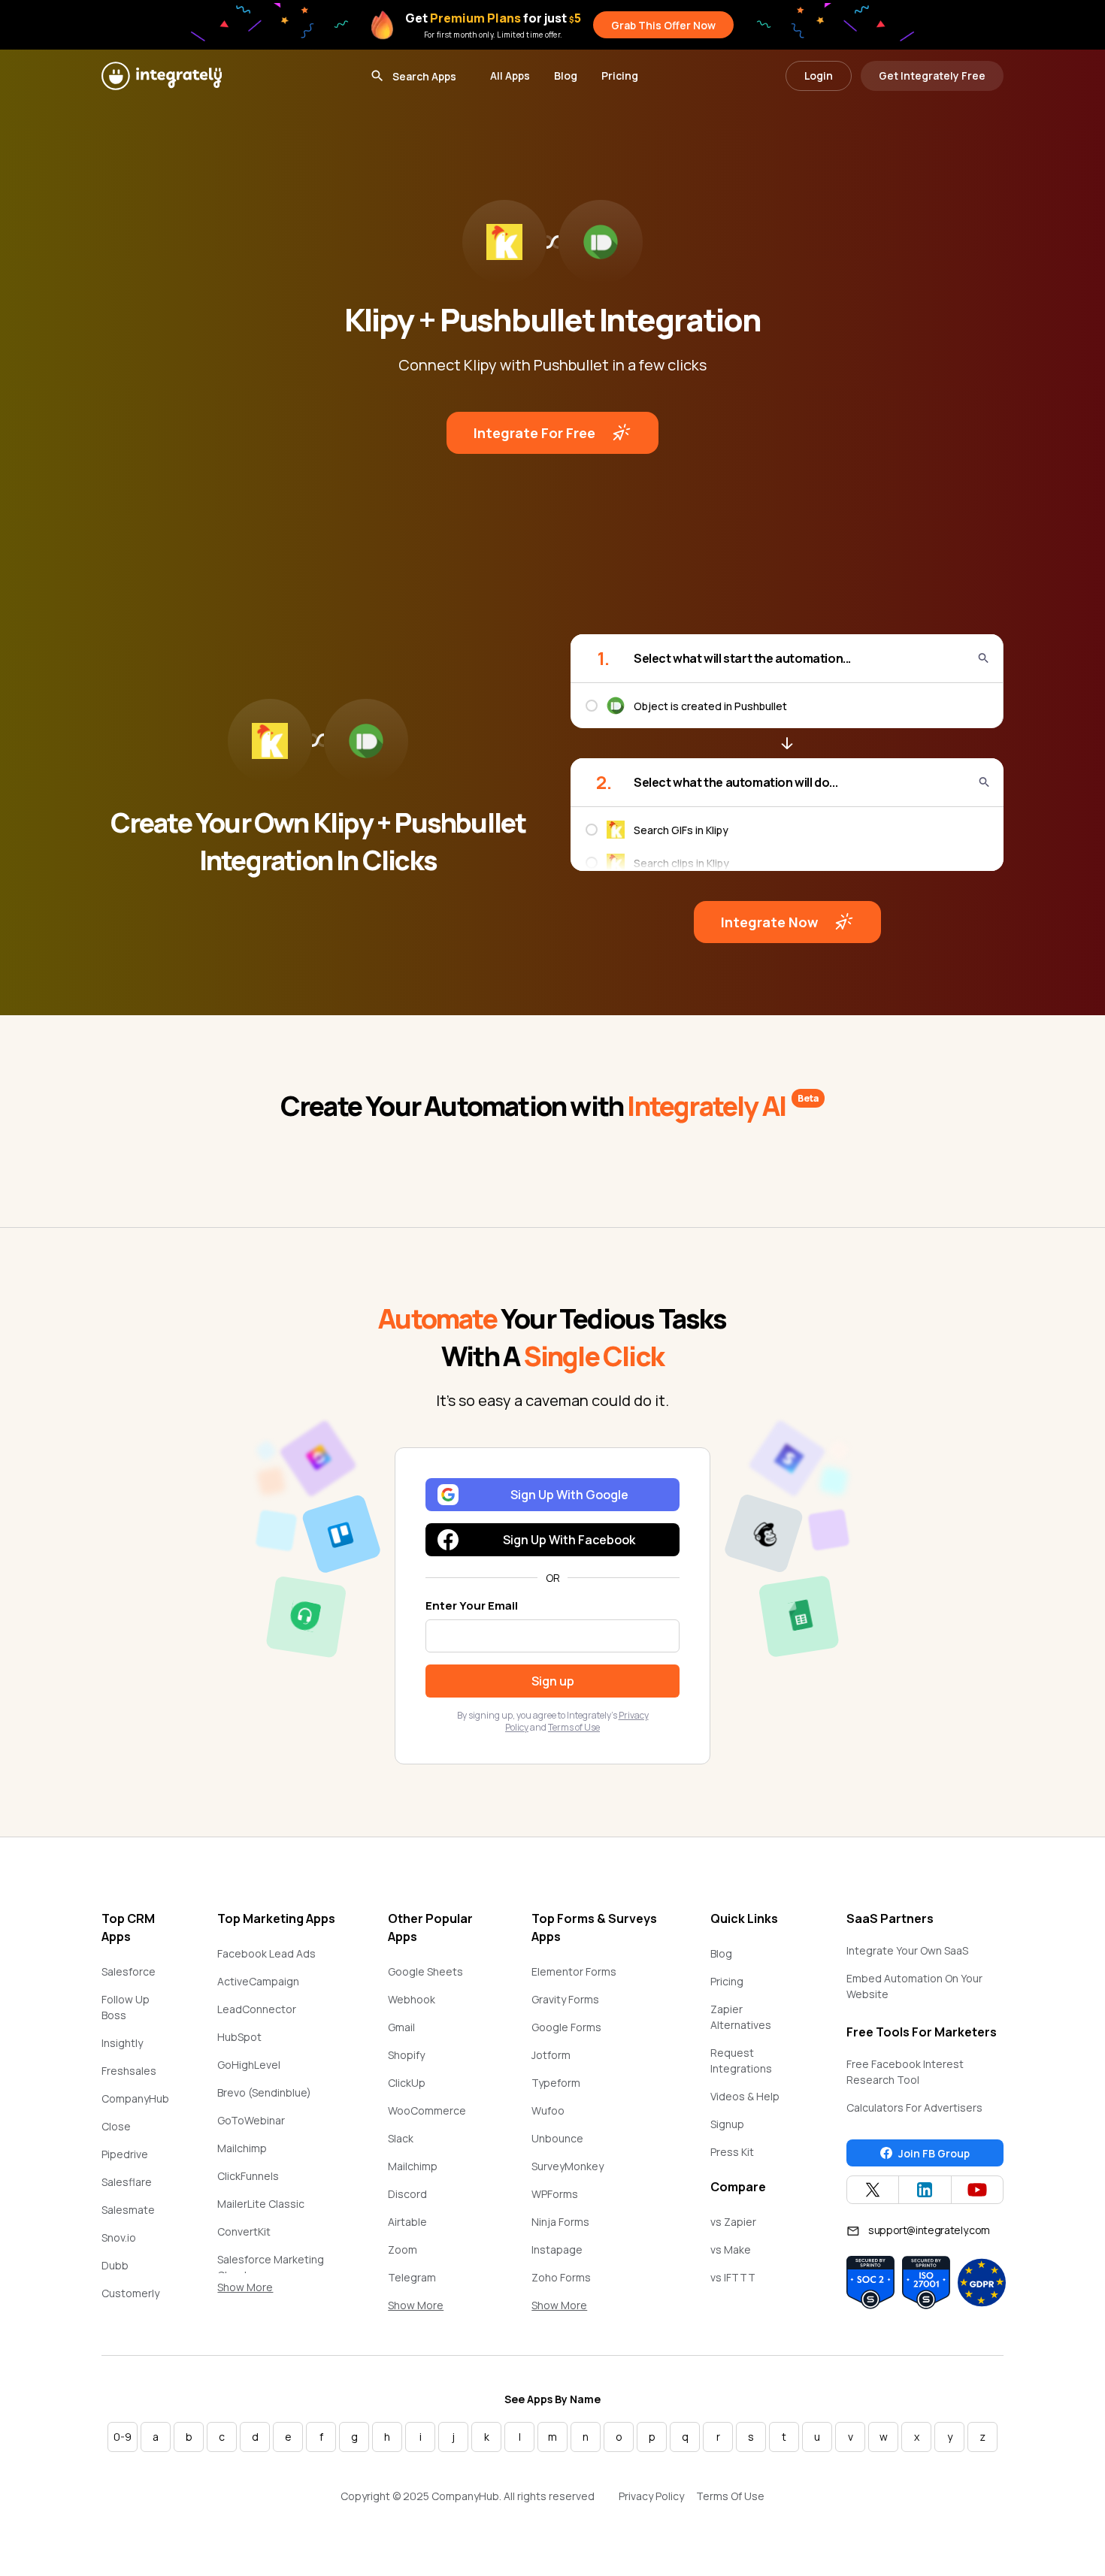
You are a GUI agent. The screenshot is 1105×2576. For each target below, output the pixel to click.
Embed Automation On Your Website (914, 1986)
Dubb (115, 2265)
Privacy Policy (651, 2496)
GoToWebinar (251, 2120)
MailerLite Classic (261, 2204)
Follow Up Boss (126, 2007)
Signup (727, 2124)
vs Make (731, 2249)
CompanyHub (135, 2098)
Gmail (401, 2027)
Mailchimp (242, 2148)
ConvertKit (244, 2231)
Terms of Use (574, 1727)
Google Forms (566, 2027)
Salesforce (129, 1971)
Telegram (412, 2277)
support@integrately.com (929, 2230)
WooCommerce (427, 2110)
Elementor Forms (574, 1971)
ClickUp (407, 2083)
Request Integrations (741, 2060)
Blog (566, 76)
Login (819, 76)
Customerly (130, 2293)
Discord (407, 2194)
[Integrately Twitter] (873, 2190)
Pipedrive (125, 2154)
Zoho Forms (561, 2277)
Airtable (407, 2222)
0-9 (123, 2437)
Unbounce (557, 2138)
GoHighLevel (249, 2065)
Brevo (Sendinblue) (264, 2092)
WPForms (555, 2194)
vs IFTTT (733, 2277)
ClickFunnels (248, 2176)
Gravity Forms (565, 1999)
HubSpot (239, 2037)
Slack (401, 2138)
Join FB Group (934, 2153)
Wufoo (548, 2110)
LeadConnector (257, 2009)
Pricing (620, 76)
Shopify (406, 2055)
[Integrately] (162, 76)
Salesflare (127, 2182)
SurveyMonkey (568, 2166)
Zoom (403, 2249)
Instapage (557, 2249)
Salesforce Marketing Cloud (271, 2267)
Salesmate (128, 2210)
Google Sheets (425, 1971)
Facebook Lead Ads (266, 1953)
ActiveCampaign (258, 1981)
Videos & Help (745, 2096)
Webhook (412, 1999)
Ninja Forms (560, 2222)
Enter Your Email (472, 1605)
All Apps (510, 76)
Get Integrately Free (932, 76)
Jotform (551, 2055)
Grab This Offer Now (663, 25)
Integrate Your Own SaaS (907, 1950)
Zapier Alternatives (741, 2017)
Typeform (556, 2083)
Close (116, 2126)
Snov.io (119, 2237)
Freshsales (129, 2071)
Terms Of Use (730, 2496)
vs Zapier (733, 2222)
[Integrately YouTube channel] (977, 2190)
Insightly (122, 2043)
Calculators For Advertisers (914, 2107)
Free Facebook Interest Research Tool (905, 2072)
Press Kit (732, 2152)
